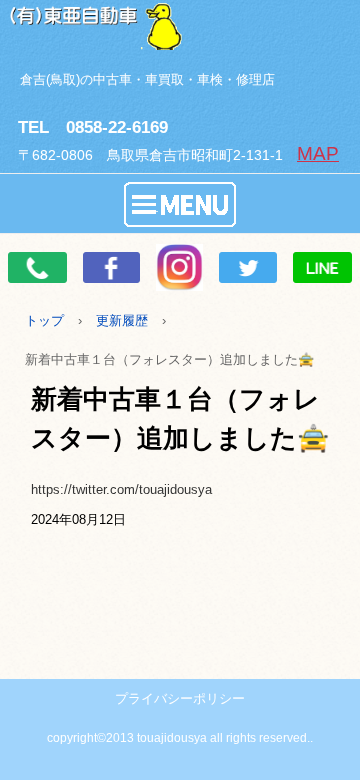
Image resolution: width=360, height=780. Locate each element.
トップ (44, 320)
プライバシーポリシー (180, 698)
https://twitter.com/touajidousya (121, 489)
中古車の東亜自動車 (180, 25)
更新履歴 (122, 320)
